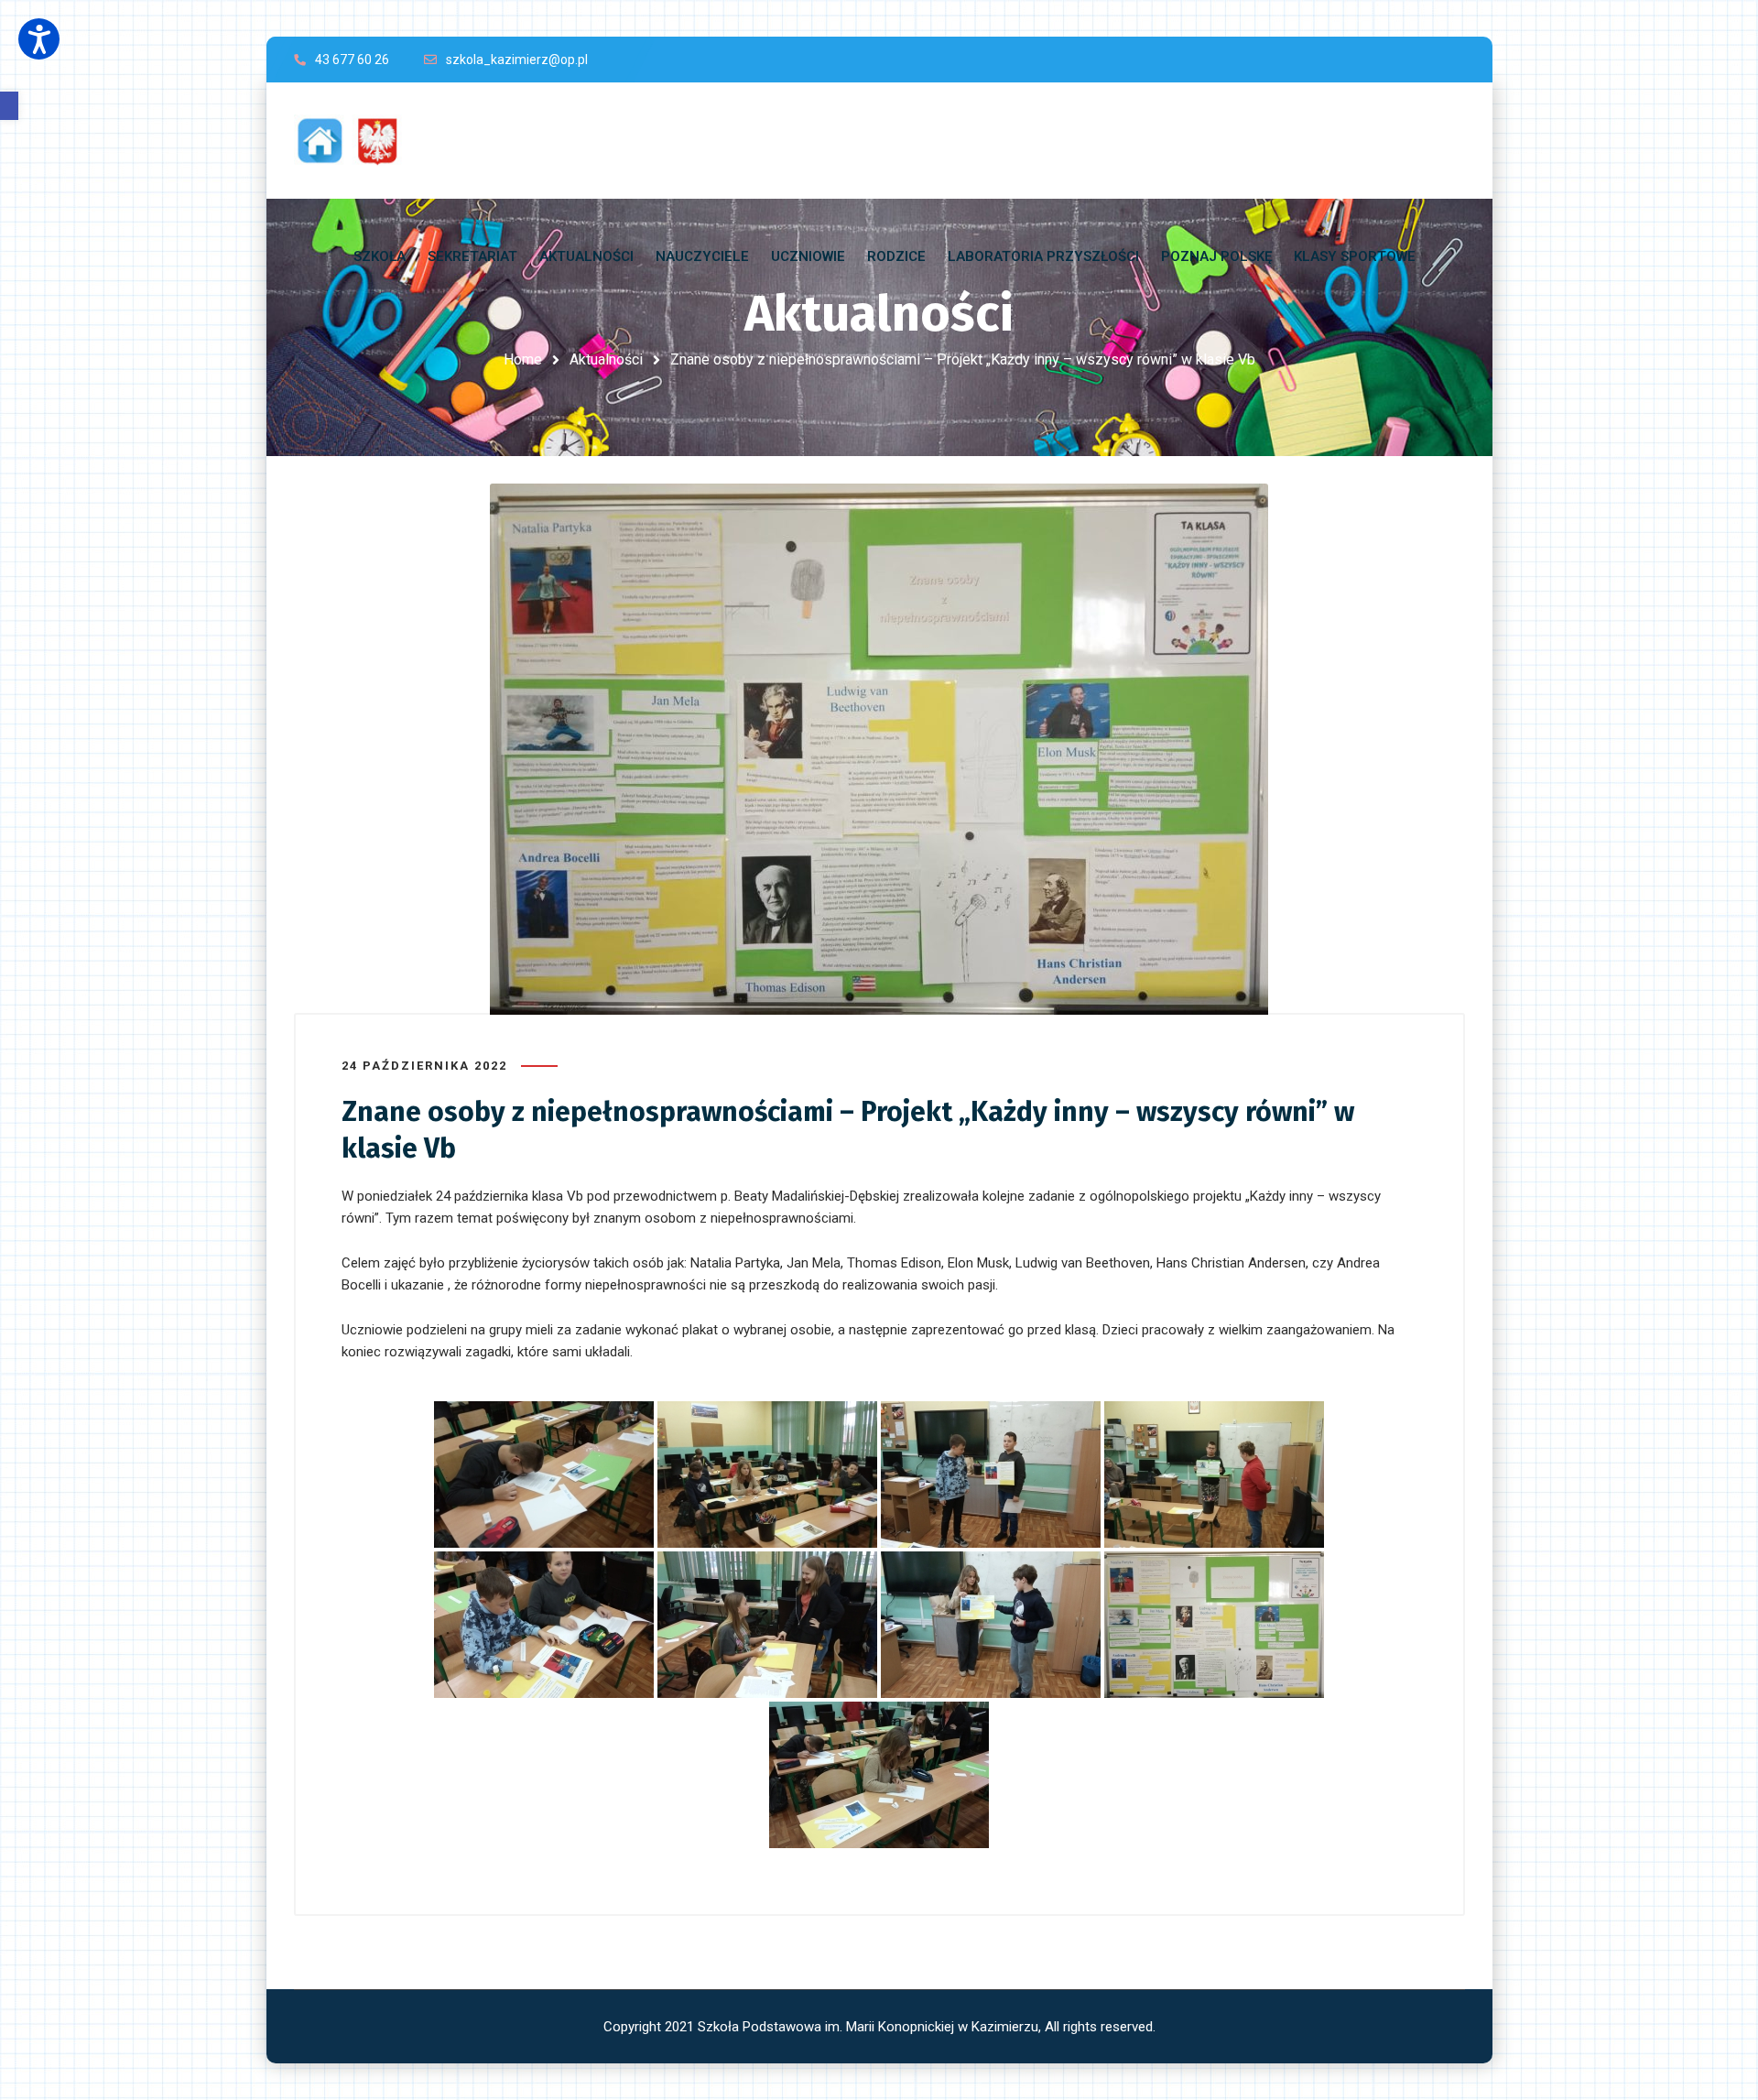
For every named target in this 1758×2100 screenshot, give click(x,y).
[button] (9, 106)
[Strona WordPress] (356, 141)
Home (523, 359)
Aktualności (606, 359)
